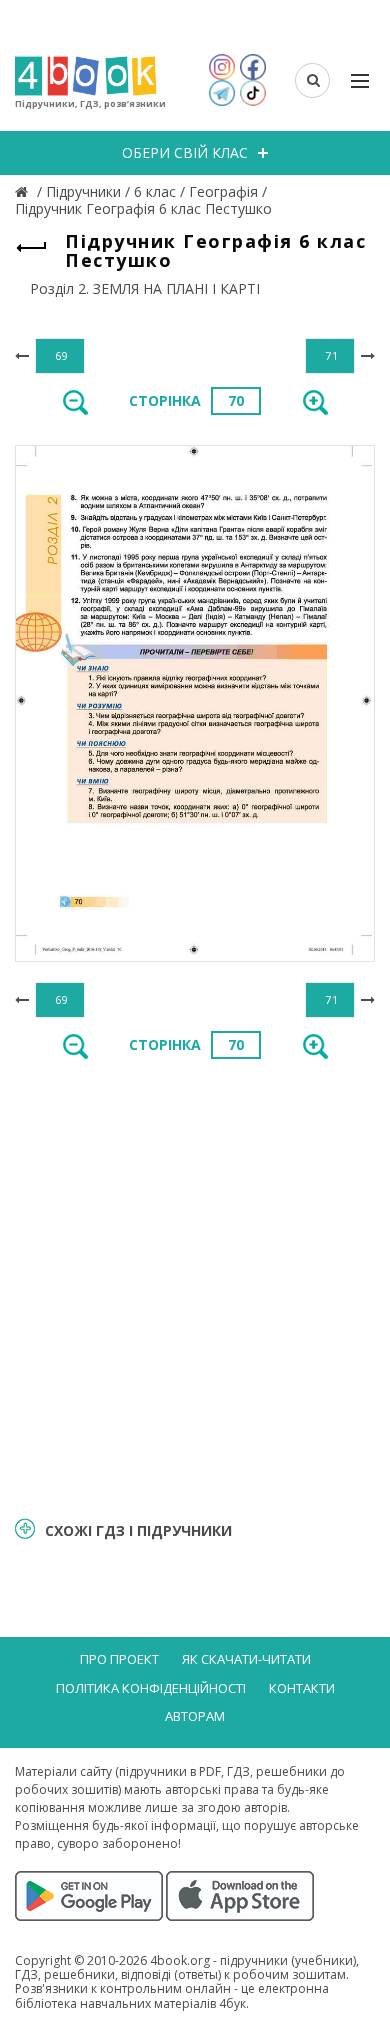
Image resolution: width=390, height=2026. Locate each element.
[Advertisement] (195, 1286)
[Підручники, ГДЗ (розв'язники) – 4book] (24, 191)
